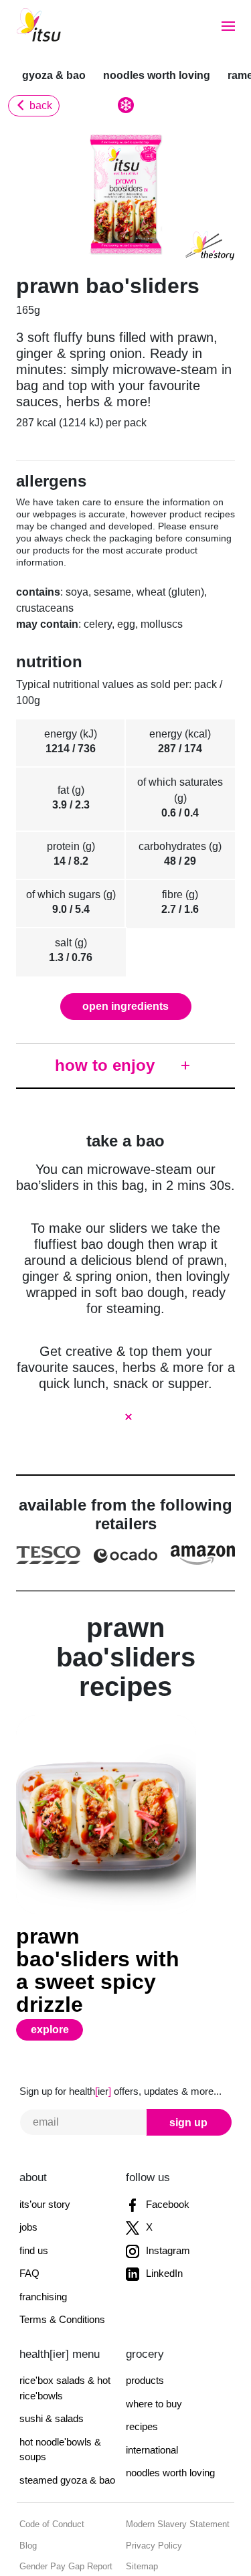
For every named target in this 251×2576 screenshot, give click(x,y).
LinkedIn (162, 2206)
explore (58, 1962)
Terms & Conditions (60, 2252)
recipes (141, 2359)
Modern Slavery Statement (173, 2457)
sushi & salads (50, 2351)
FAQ (27, 2206)
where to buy (153, 2337)
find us (33, 2183)
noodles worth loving (148, 75)
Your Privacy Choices (57, 2521)
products (144, 2313)
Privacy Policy (151, 2479)
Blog (27, 2479)
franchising (43, 2230)
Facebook (165, 2137)
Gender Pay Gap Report (62, 2499)
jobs (28, 2160)
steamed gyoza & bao (66, 2413)
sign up (190, 2055)
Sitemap (141, 2499)
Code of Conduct (50, 2457)
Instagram (166, 2183)
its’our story (44, 2137)
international (152, 2383)
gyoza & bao (52, 75)
